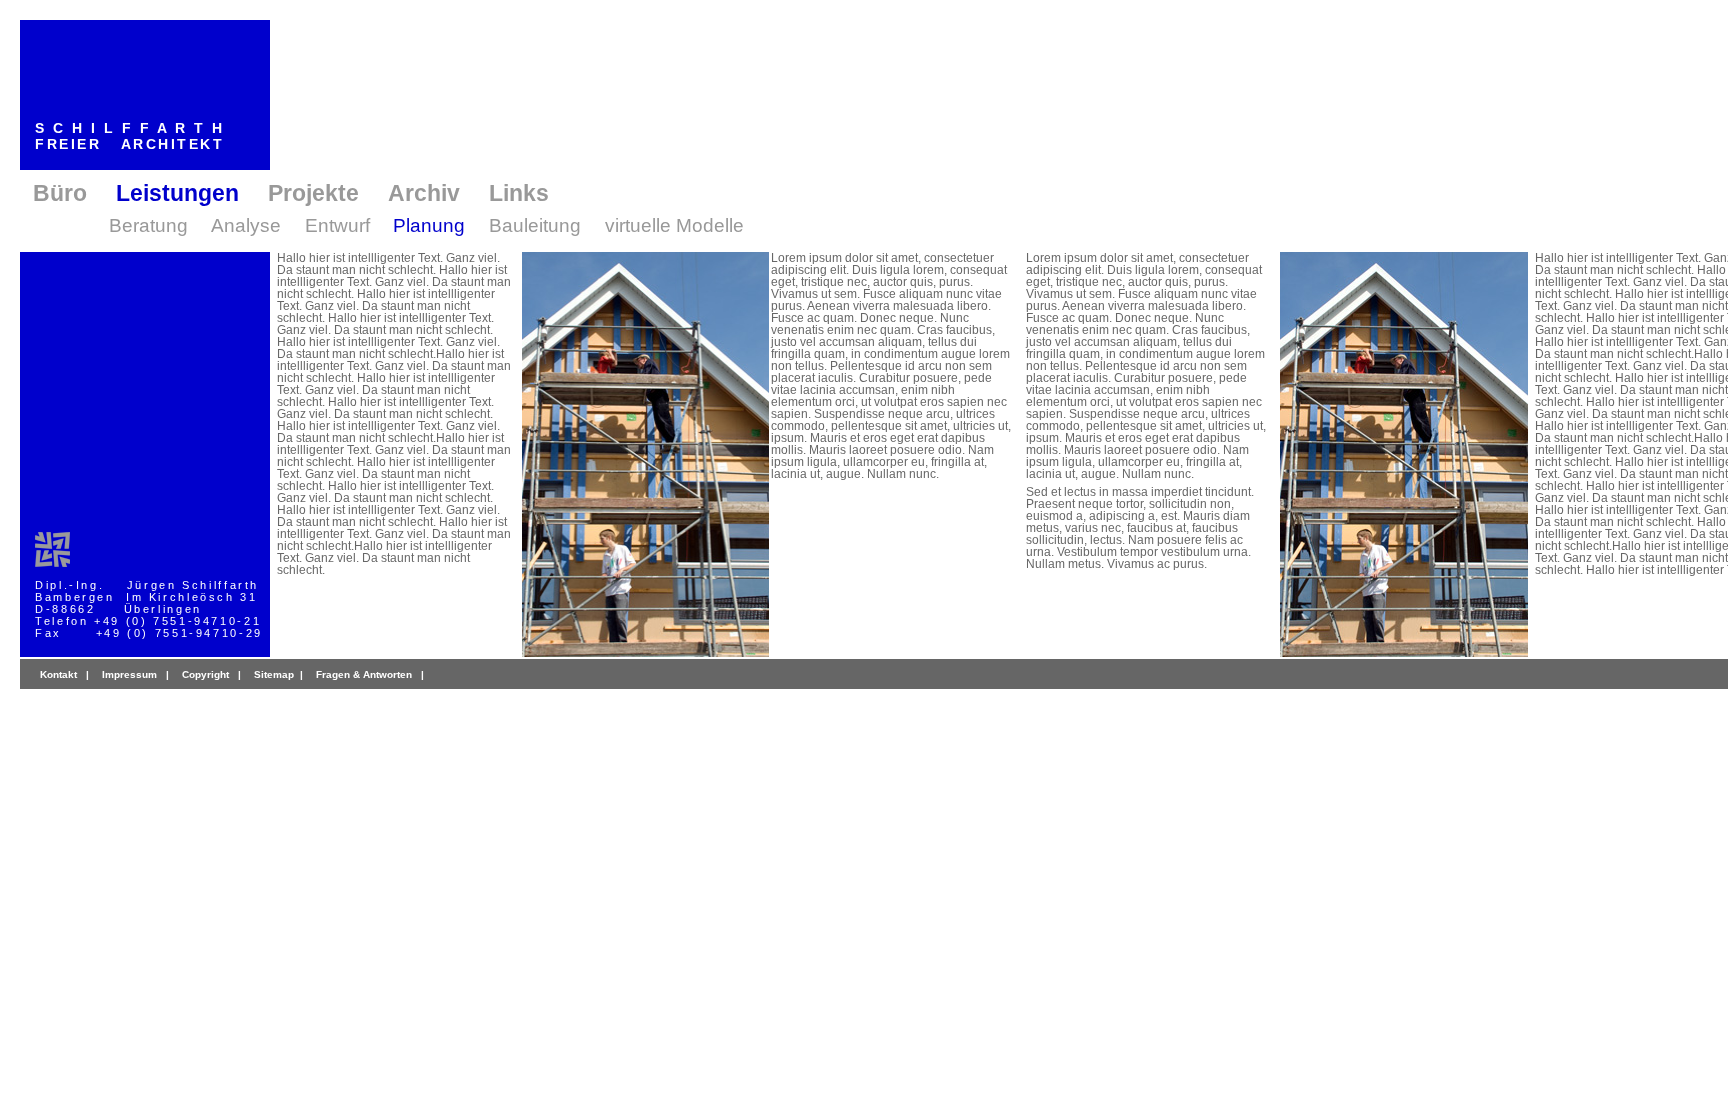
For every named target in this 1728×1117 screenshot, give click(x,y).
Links (519, 193)
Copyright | (211, 674)
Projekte (313, 193)
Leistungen (177, 193)
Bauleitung (535, 225)
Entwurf (337, 225)
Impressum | (135, 674)
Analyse (246, 225)
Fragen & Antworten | (370, 674)
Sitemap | (280, 674)
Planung (429, 225)
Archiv (424, 193)
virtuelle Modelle (674, 225)
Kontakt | (64, 674)
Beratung (148, 225)
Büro (60, 193)
